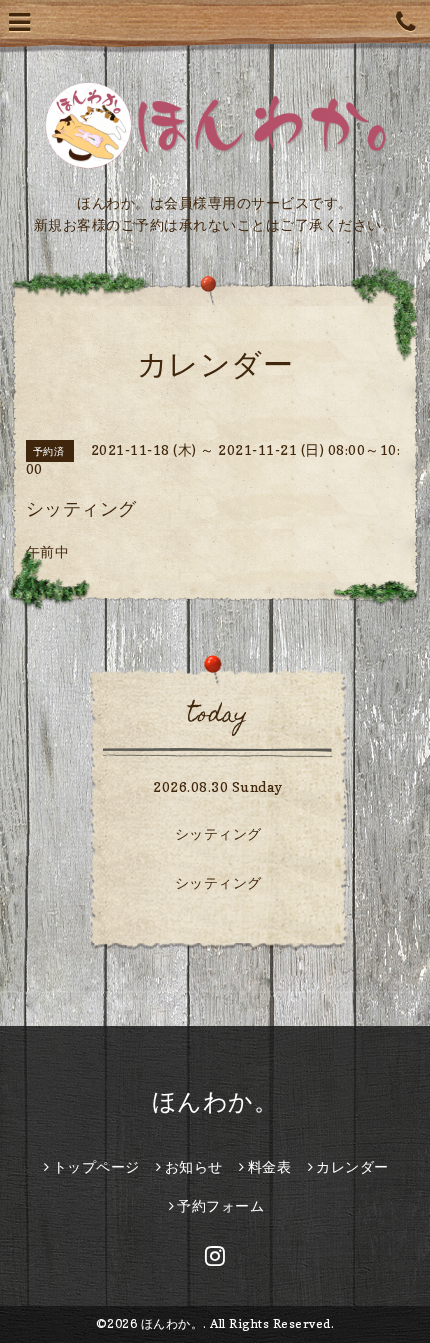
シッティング (218, 833)
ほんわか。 (215, 1101)
